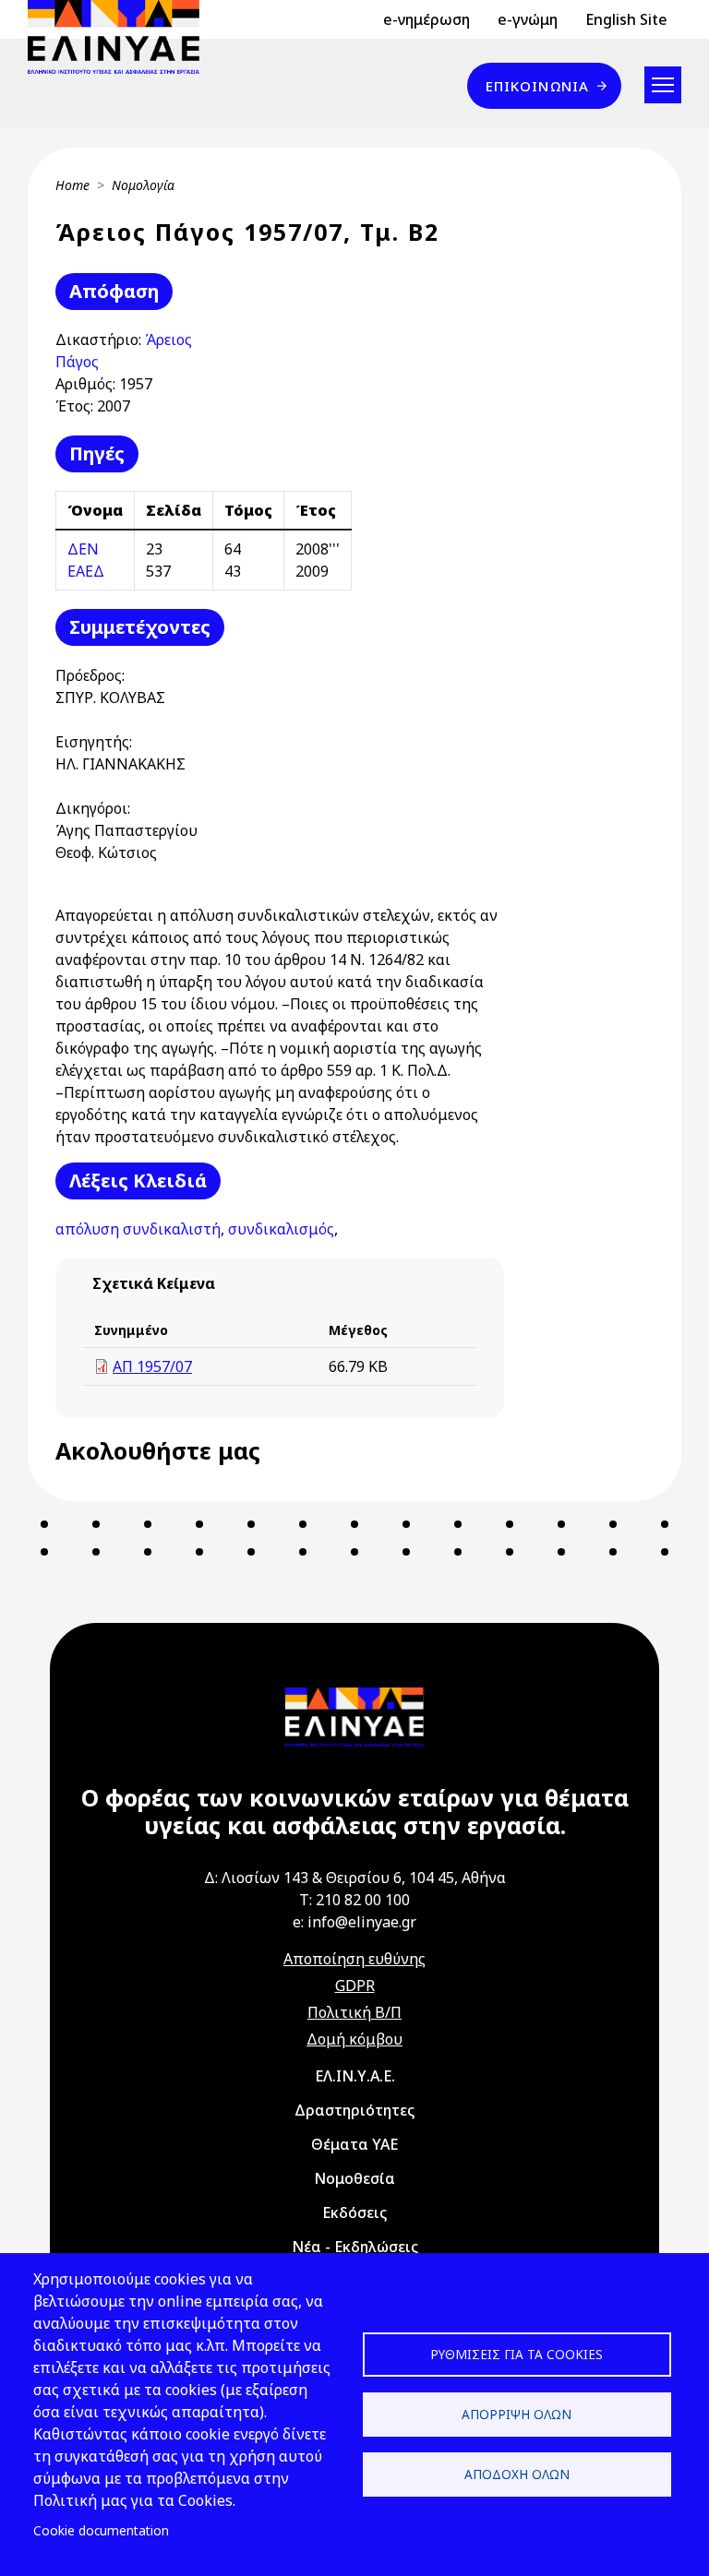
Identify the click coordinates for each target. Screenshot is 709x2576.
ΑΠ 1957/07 (152, 1366)
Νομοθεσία (354, 2178)
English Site (626, 19)
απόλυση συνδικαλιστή (138, 1229)
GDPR (355, 1986)
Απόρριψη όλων (517, 2414)
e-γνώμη (528, 19)
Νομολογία (143, 185)
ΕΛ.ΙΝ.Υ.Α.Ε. (355, 2076)
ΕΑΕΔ (86, 571)
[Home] (121, 37)
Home (72, 185)
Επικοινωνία (537, 86)
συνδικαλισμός (281, 1229)
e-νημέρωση (427, 19)
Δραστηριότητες (354, 2110)
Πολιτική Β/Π (354, 2012)
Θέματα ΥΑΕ (354, 2144)
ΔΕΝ (83, 549)
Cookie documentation (101, 2530)
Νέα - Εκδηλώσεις (355, 2247)
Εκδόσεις (354, 2212)
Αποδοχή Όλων (517, 2474)
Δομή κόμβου (354, 2039)
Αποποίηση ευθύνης (354, 1959)
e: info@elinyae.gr (354, 1922)
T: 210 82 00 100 (354, 1900)
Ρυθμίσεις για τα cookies (517, 2354)
